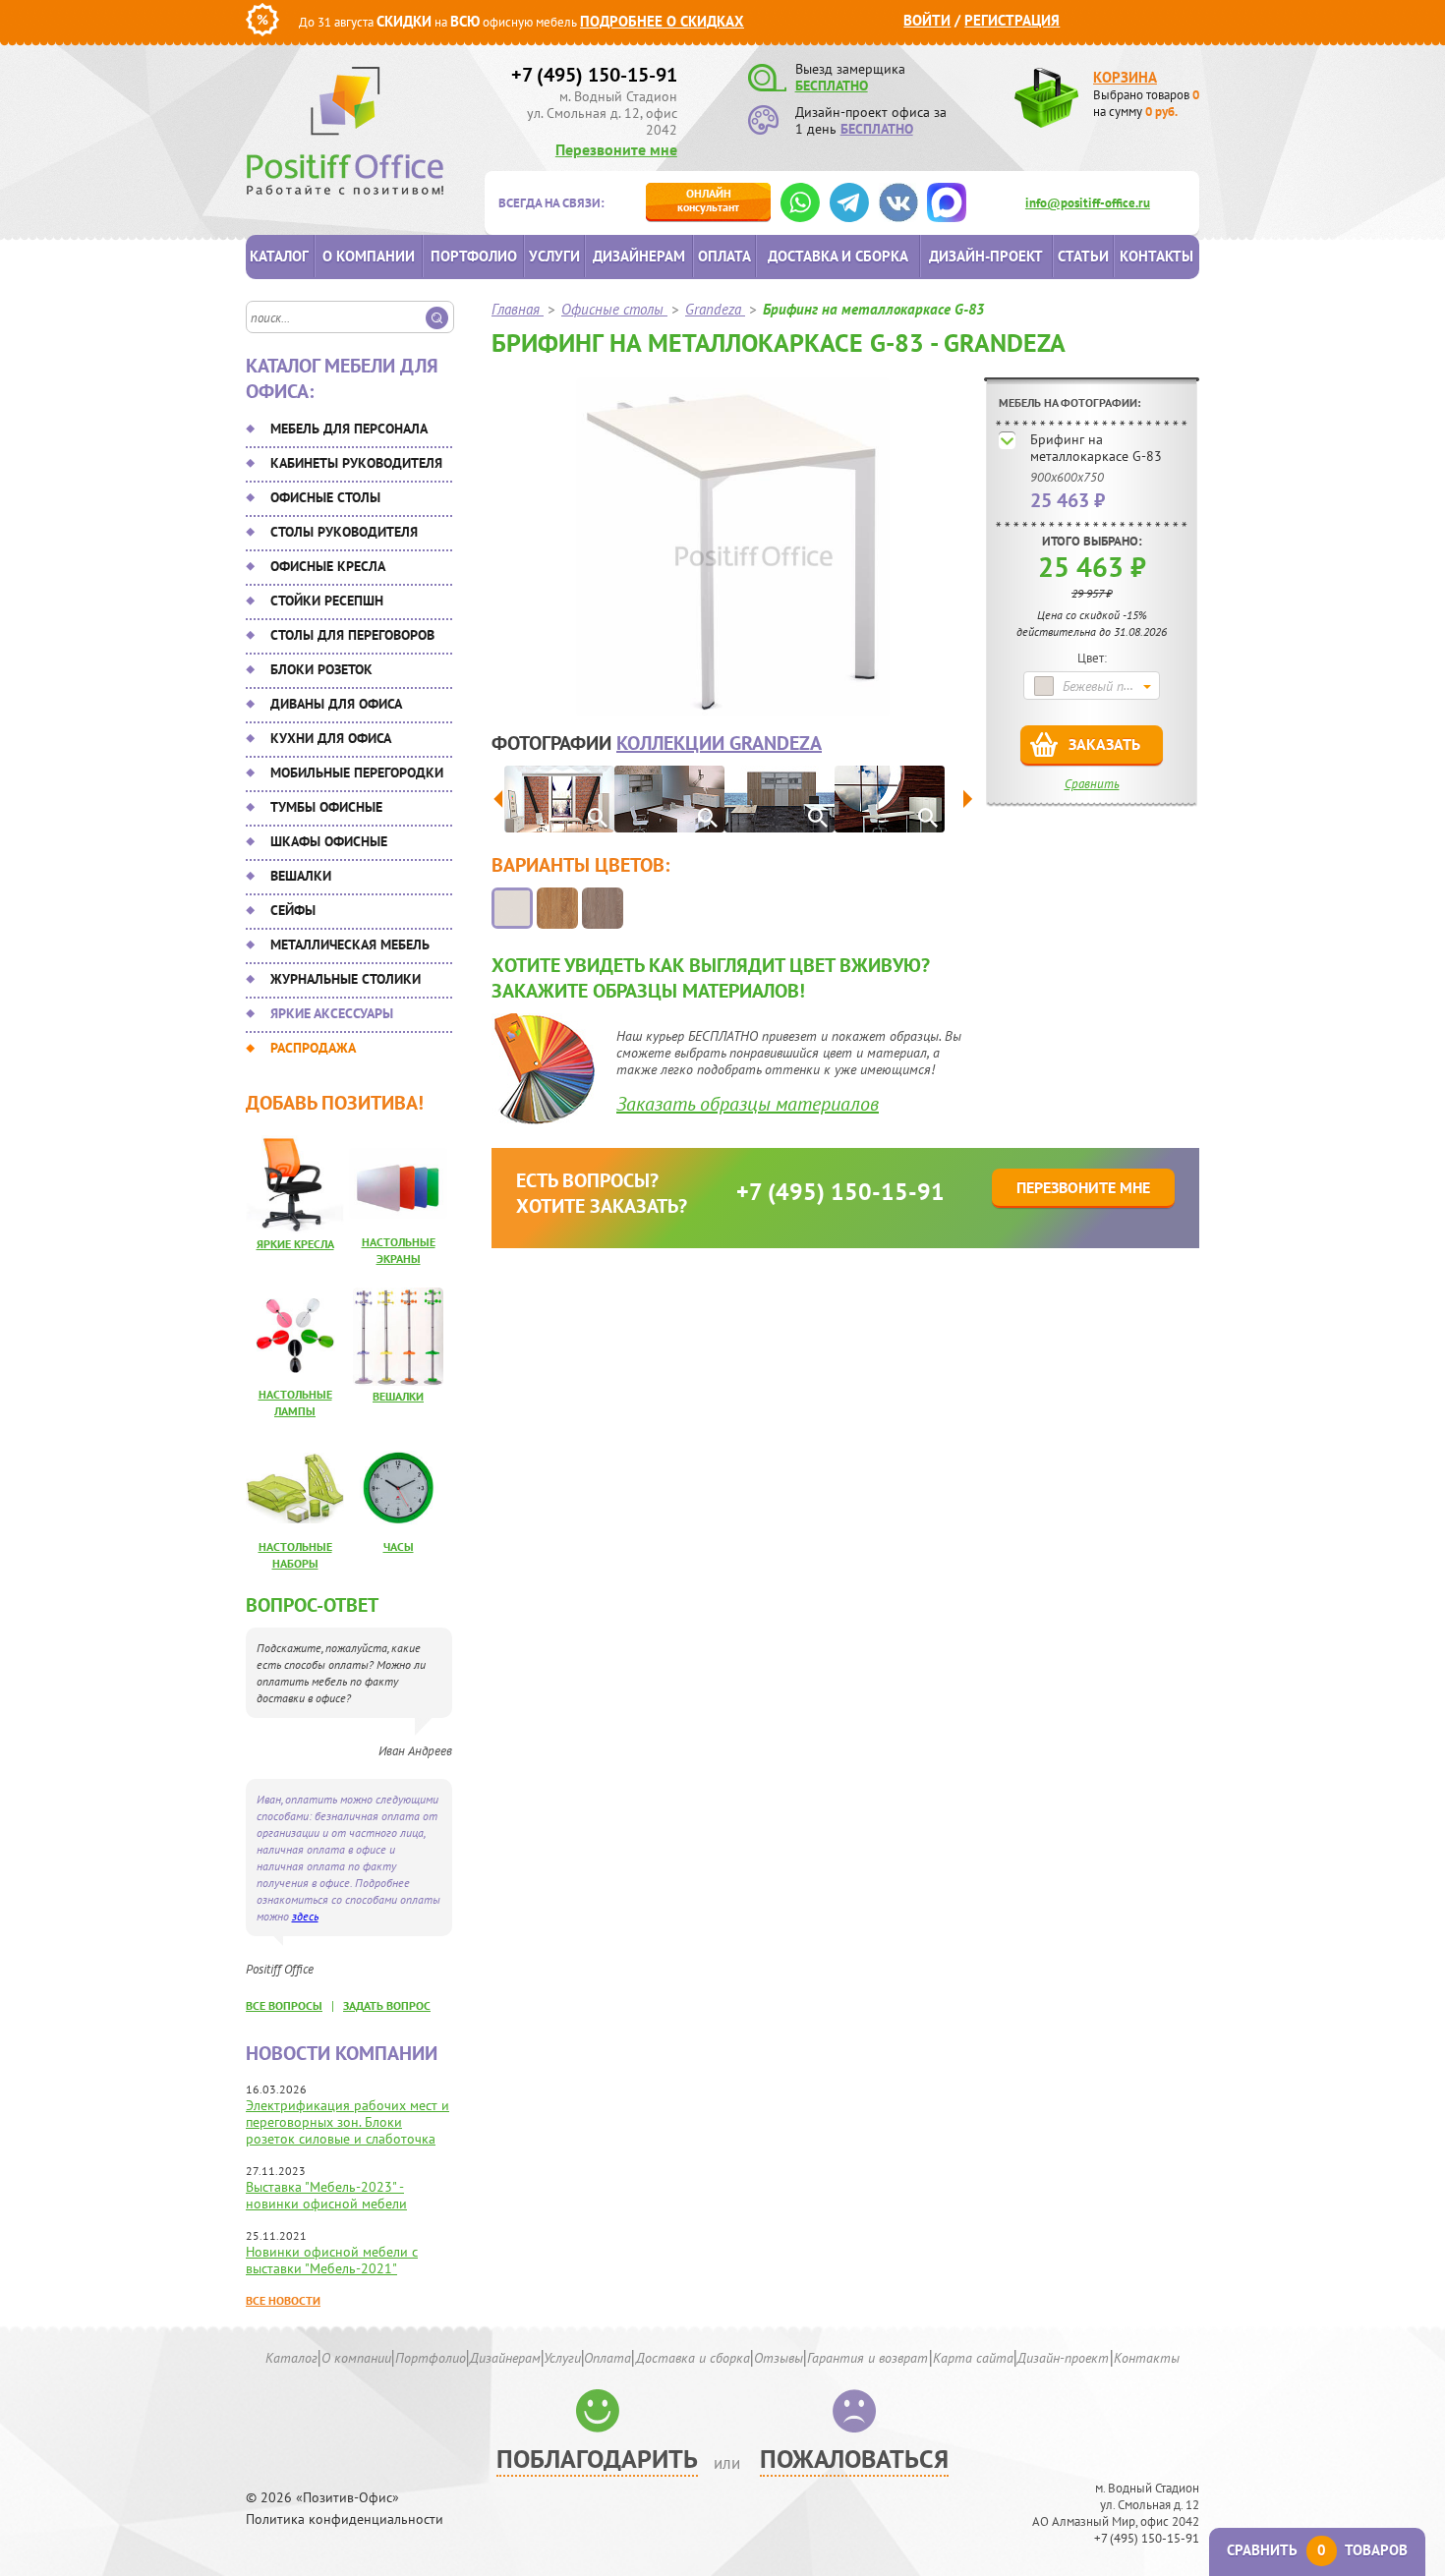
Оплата (724, 256)
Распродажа (313, 1048)
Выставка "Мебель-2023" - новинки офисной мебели (326, 2195)
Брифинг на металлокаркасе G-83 (1096, 448)
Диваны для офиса (336, 704)
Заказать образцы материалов (748, 1104)
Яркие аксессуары (332, 1013)
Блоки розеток (321, 669)
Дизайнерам (639, 256)
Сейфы (293, 910)
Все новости (283, 2300)
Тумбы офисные (326, 807)
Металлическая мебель (350, 945)
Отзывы (779, 2358)
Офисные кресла (328, 566)
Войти (927, 20)
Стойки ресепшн (327, 601)
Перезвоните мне (616, 149)
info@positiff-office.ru (1088, 203)
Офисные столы (325, 497)
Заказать (1104, 744)
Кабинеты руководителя (356, 463)
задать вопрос (387, 2005)
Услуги (554, 256)
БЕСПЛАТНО (832, 86)
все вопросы (284, 2005)
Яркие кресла (295, 1244)
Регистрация (1012, 20)
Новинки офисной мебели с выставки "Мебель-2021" (332, 2260)
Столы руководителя (344, 532)
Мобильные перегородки (357, 773)
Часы (399, 1546)
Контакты (1156, 256)
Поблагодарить (597, 2459)
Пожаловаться (854, 2459)
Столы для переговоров (352, 635)
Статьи (1083, 256)
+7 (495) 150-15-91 (594, 75)
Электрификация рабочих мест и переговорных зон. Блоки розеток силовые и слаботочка (347, 2122)
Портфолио (474, 256)
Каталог (279, 256)
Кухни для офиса (331, 738)
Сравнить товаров (1317, 2550)
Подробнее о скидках (662, 21)
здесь (305, 1916)
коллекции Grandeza (719, 743)
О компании (369, 256)
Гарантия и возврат (867, 2358)
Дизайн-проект (986, 256)
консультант (708, 200)
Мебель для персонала (349, 429)
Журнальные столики (346, 979)
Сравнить (1092, 784)
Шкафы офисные (329, 841)
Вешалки (301, 876)
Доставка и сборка (838, 256)
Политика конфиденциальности (345, 2519)
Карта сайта (973, 2358)
